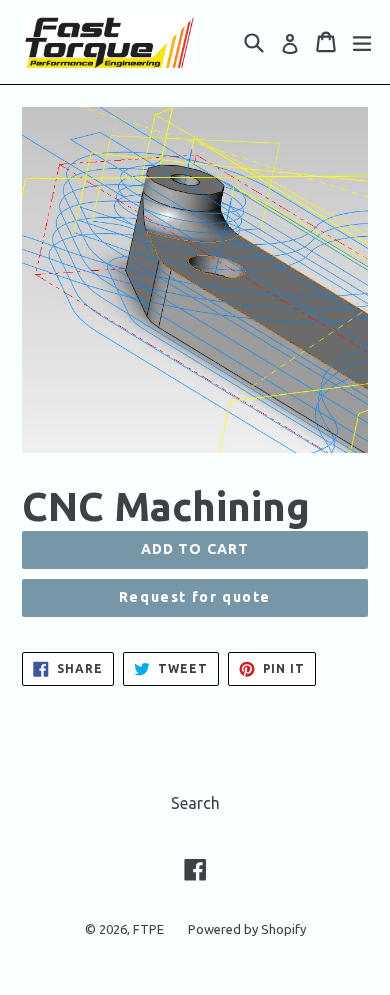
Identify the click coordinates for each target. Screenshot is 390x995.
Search (195, 803)
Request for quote (195, 597)
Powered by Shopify (247, 929)
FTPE (148, 929)
